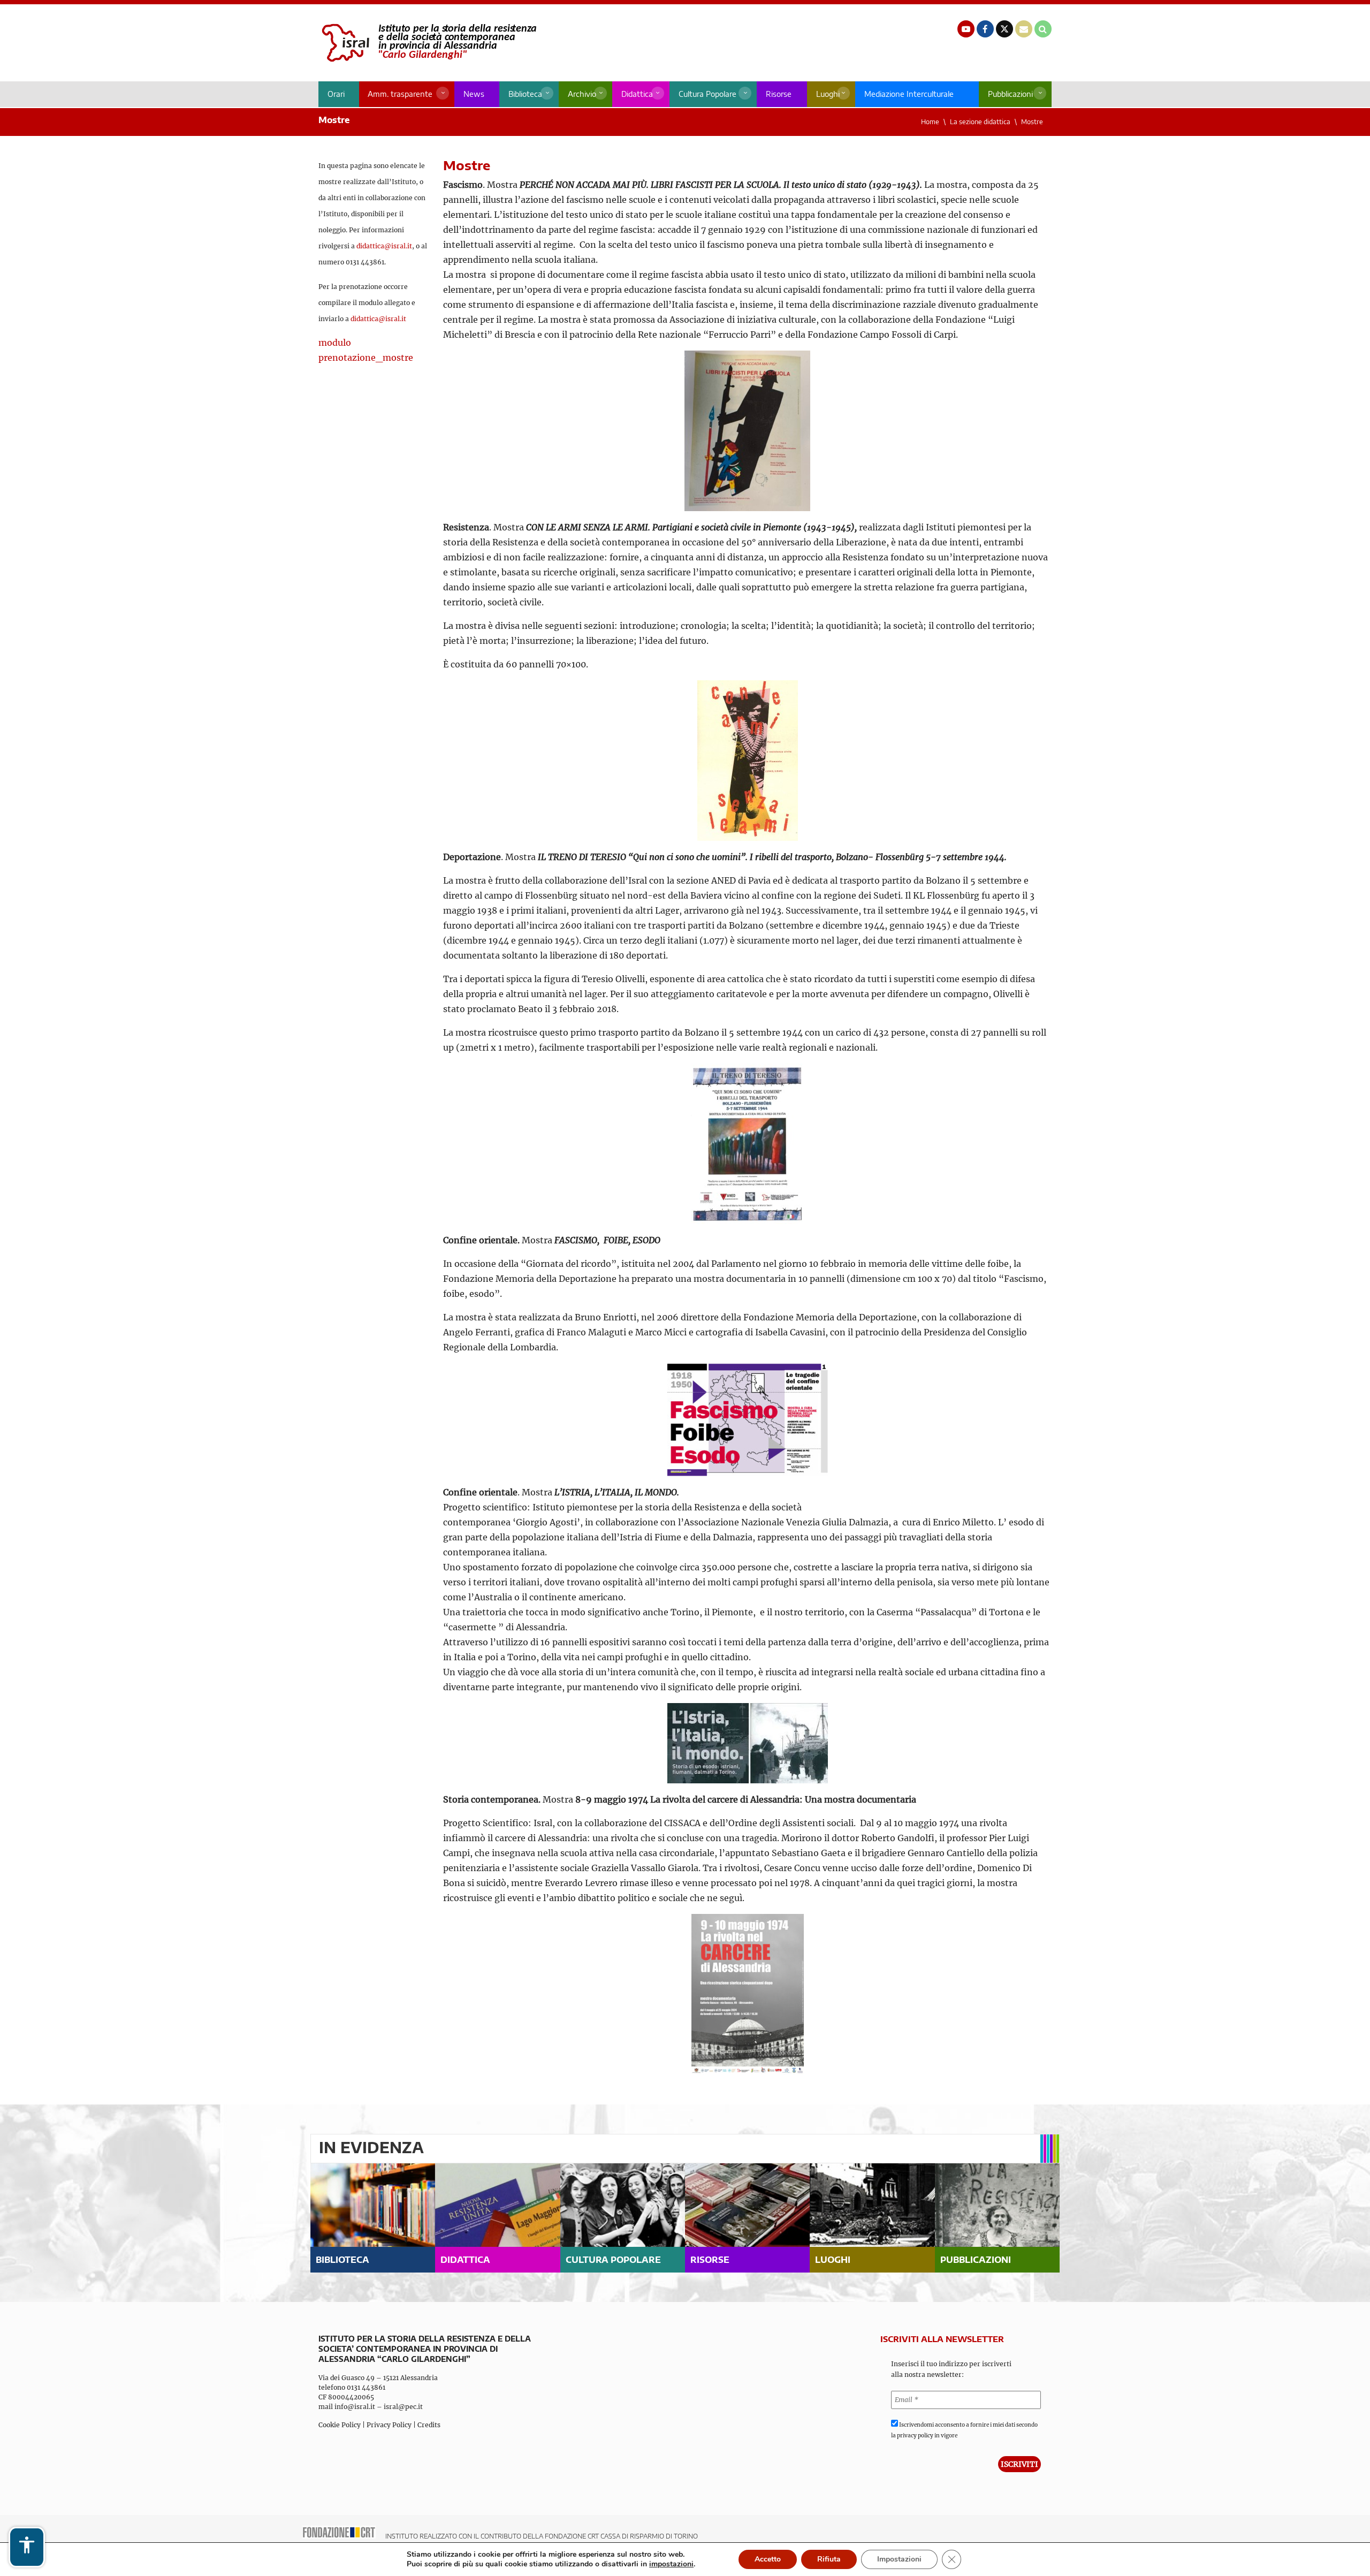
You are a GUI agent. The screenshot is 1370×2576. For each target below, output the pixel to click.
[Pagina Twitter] (1004, 29)
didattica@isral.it (384, 246)
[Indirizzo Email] (1024, 29)
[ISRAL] (427, 43)
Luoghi (828, 94)
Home (930, 122)
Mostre (1032, 122)
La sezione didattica (980, 122)
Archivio (582, 94)
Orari (336, 94)
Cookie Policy (340, 2425)
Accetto (768, 2559)
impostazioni (671, 2564)
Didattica (637, 94)
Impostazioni (899, 2559)
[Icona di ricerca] (1043, 29)
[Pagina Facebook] (985, 29)
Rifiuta (829, 2559)
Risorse (779, 94)
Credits (429, 2425)
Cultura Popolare (707, 94)
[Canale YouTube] (966, 29)
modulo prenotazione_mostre (366, 350)
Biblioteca (525, 94)
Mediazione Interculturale (909, 94)
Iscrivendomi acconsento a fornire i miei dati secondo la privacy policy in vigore (964, 2430)
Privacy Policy (389, 2425)
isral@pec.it (403, 2407)
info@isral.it (355, 2407)
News (474, 94)
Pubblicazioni (1010, 94)
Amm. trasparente (400, 94)
